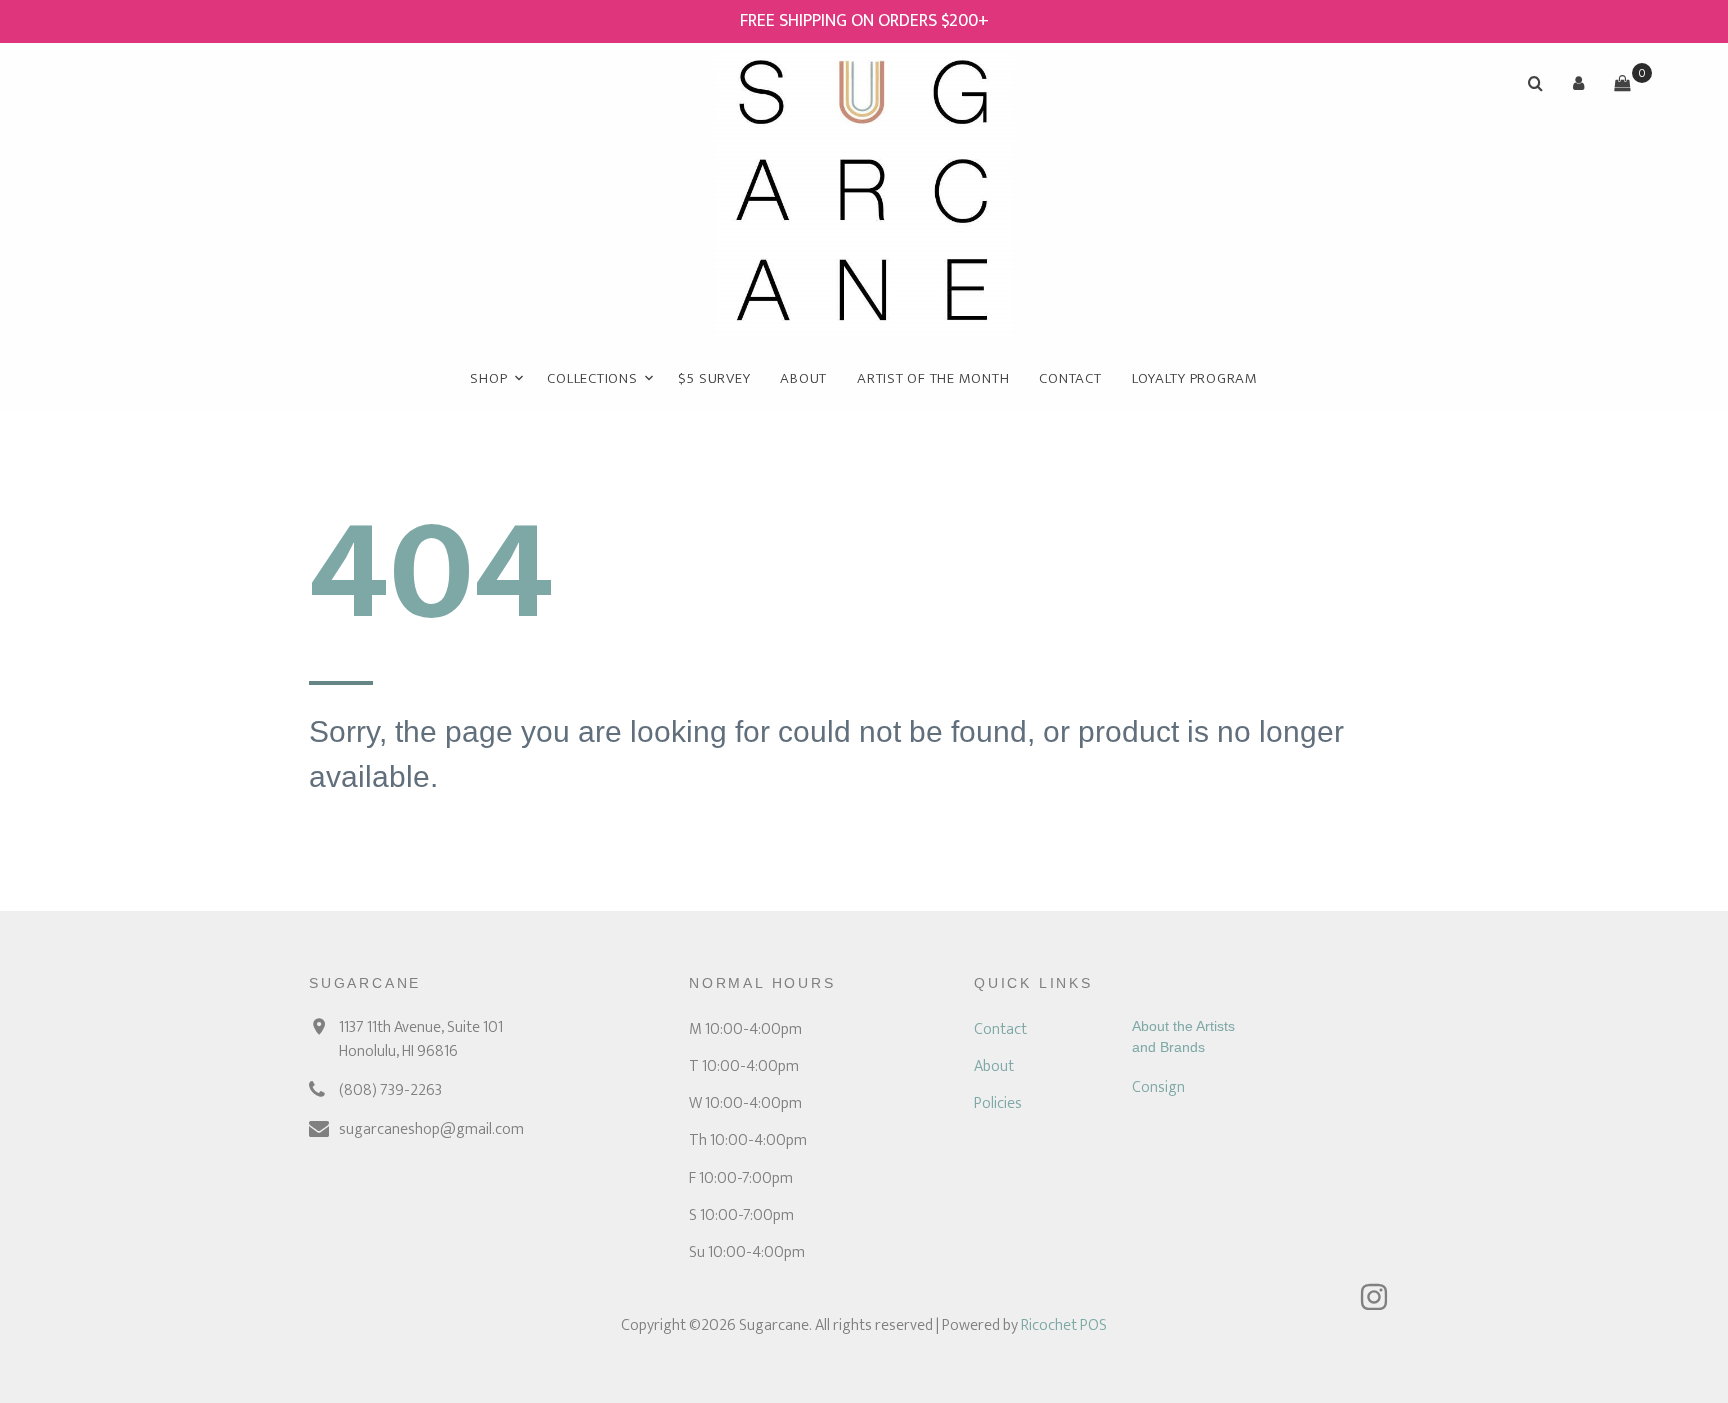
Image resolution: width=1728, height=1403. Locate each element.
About (803, 378)
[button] (1579, 83)
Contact (1070, 378)
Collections (592, 378)
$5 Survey (714, 378)
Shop (488, 378)
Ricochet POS (1064, 1325)
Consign (1158, 1087)
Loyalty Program (1195, 378)
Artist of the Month (933, 378)
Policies (998, 1103)
